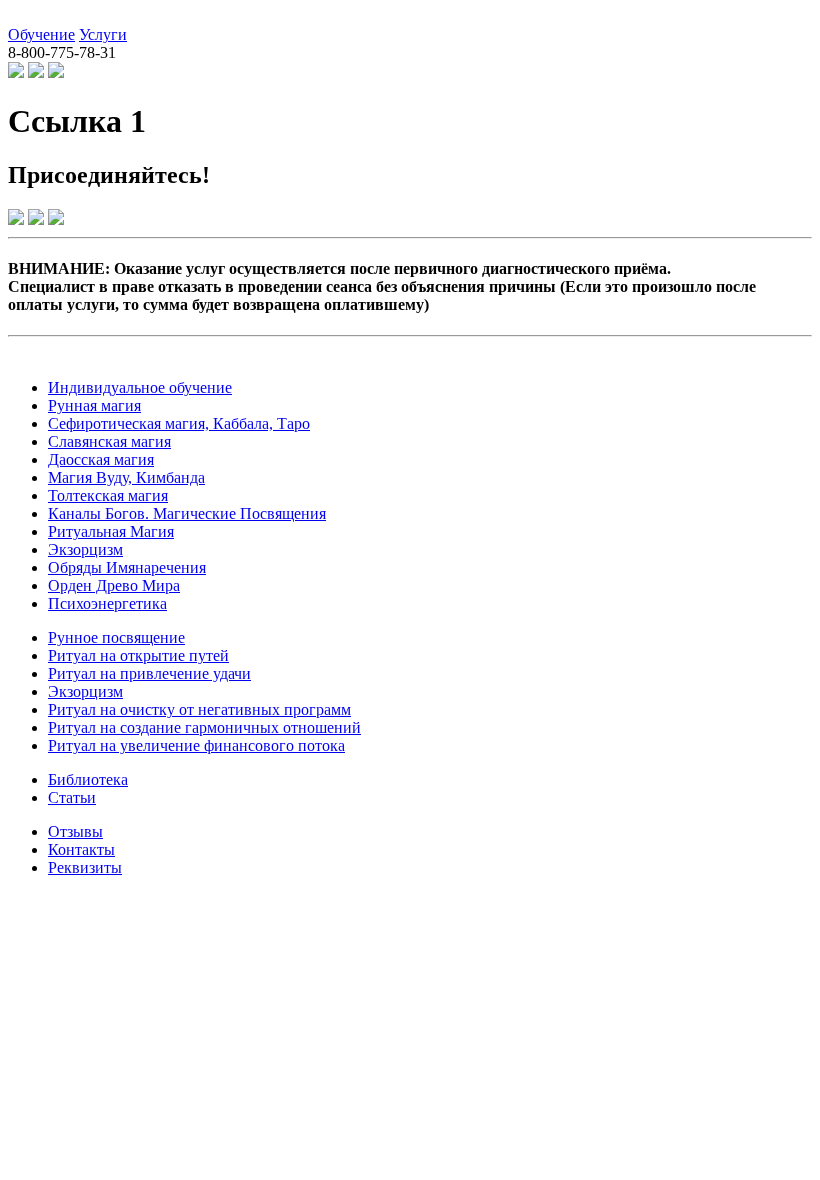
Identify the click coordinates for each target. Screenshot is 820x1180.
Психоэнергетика (107, 603)
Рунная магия (94, 405)
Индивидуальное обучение (140, 387)
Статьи (72, 797)
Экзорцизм (85, 549)
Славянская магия (109, 441)
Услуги (103, 34)
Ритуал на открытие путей (138, 655)
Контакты (81, 849)
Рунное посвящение (116, 637)
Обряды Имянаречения (127, 567)
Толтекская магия (108, 495)
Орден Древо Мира (114, 585)
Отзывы (75, 831)
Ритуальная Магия (111, 531)
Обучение (41, 34)
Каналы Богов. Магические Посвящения (187, 513)
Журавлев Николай (73, 16)
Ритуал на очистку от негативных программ (199, 709)
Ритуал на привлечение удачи (149, 673)
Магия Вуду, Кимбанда (126, 477)
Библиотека (88, 779)
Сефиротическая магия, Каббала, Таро (179, 423)
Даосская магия (101, 459)
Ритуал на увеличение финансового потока (196, 745)
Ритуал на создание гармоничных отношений (204, 727)
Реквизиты (85, 867)
